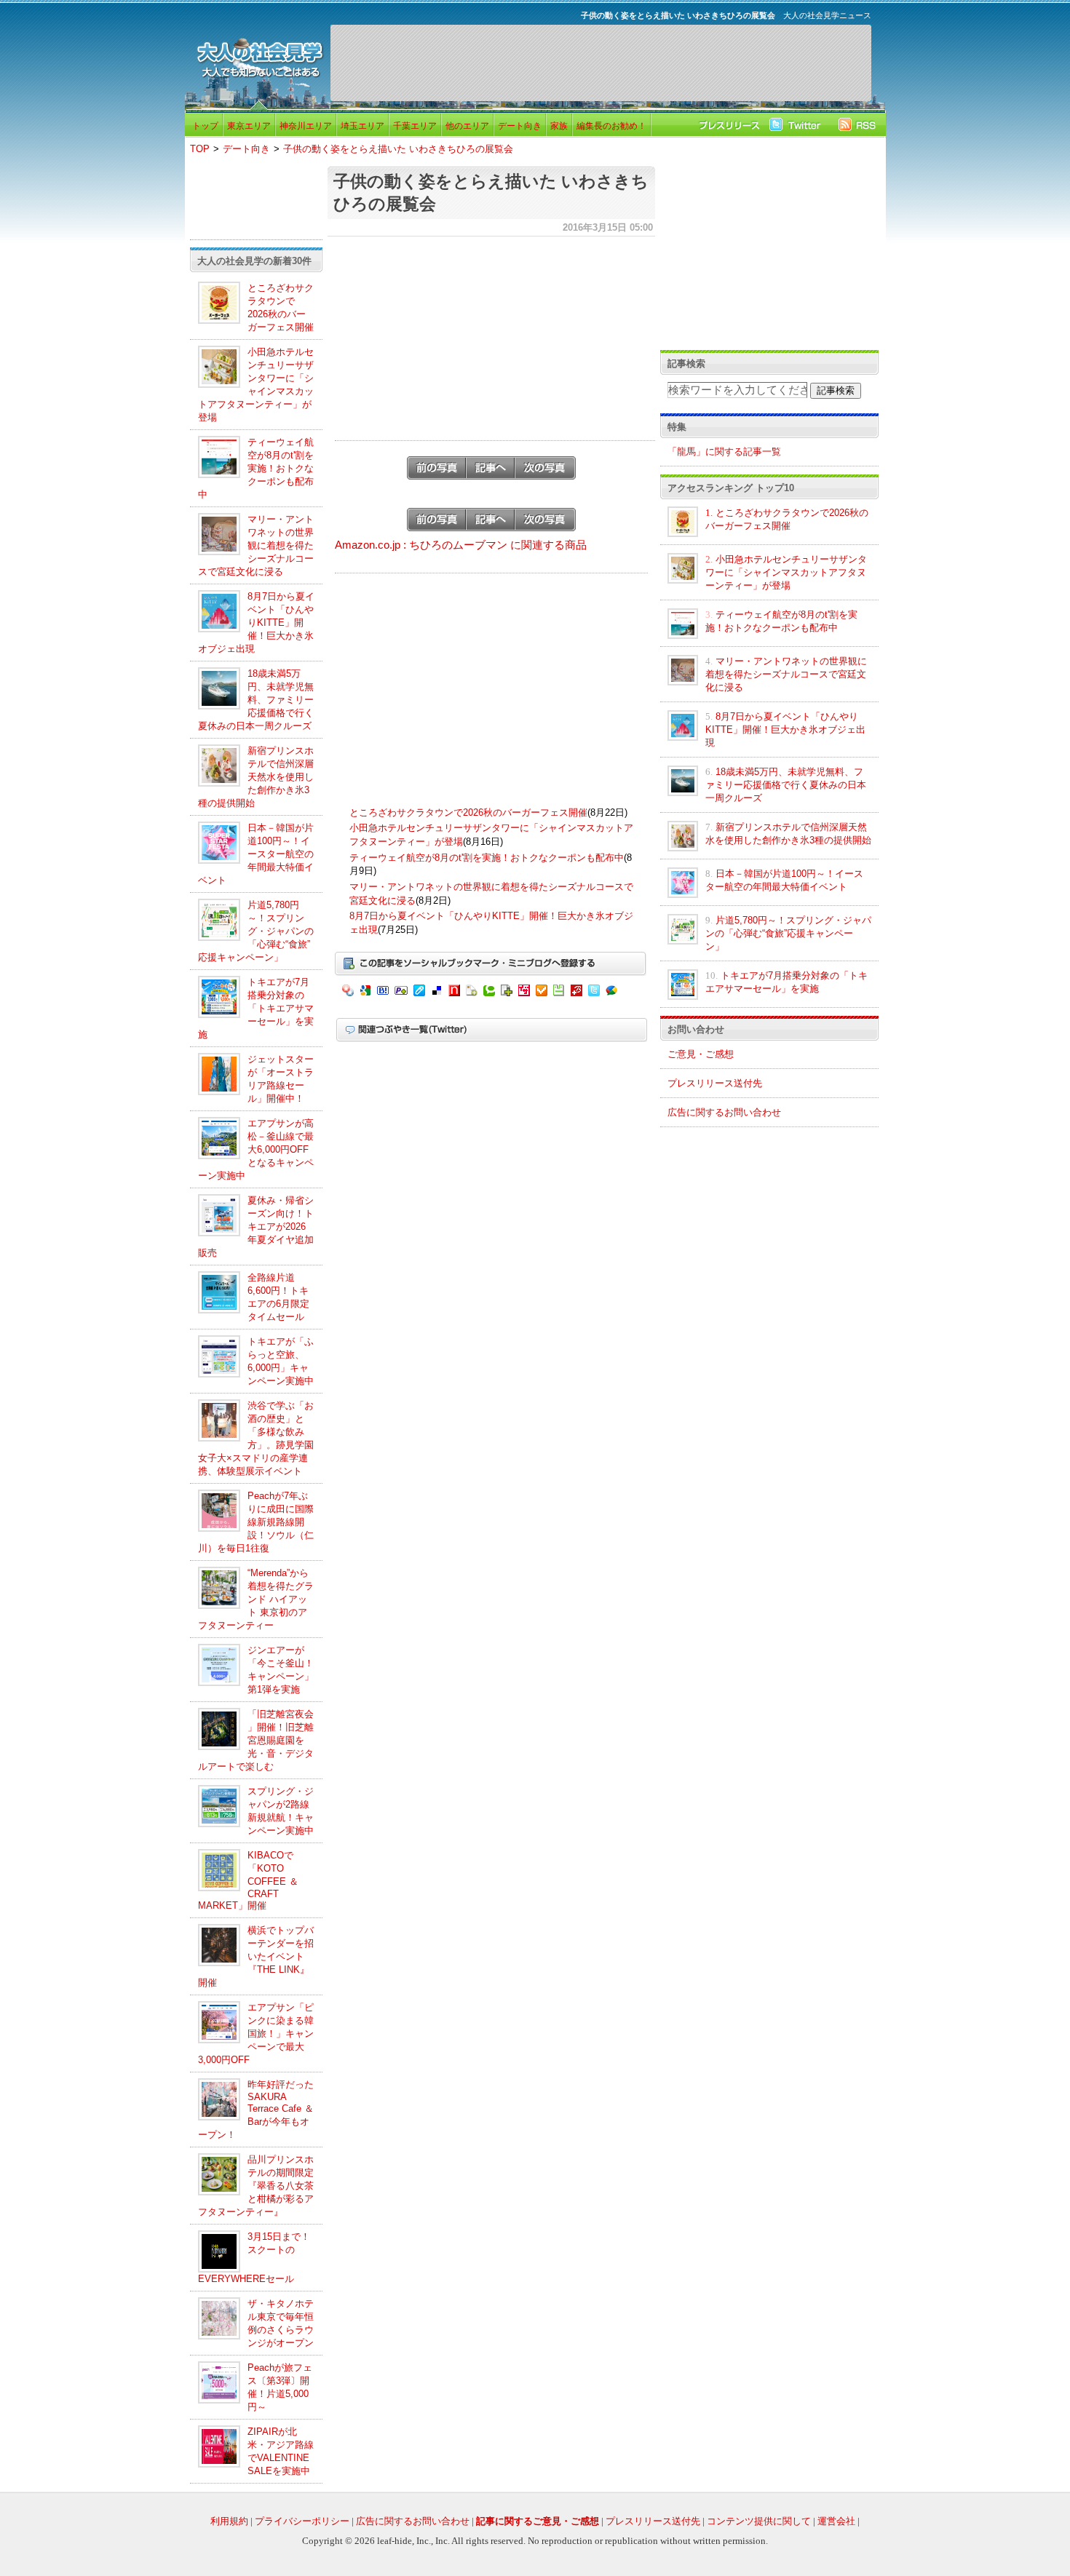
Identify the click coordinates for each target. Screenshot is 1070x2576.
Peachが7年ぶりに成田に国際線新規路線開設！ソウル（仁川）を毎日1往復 (256, 1522)
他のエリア (467, 126)
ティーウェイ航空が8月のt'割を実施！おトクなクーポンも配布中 (256, 468)
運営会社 (836, 2521)
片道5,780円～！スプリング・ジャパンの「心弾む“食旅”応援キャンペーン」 (256, 931)
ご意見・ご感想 (701, 1054)
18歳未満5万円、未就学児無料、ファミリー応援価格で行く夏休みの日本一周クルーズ (256, 700)
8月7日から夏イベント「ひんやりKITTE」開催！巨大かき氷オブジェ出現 (256, 623)
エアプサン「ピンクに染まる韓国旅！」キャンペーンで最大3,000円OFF (256, 2034)
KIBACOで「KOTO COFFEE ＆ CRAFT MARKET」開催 (248, 1880)
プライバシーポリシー (302, 2521)
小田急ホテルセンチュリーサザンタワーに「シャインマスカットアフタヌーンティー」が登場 (786, 572)
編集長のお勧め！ (611, 126)
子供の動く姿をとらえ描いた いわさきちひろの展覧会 (398, 149)
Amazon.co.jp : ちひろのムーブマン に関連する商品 (461, 545)
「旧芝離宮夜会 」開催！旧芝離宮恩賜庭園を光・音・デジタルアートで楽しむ (256, 1740)
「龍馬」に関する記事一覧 (724, 452)
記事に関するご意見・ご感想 (538, 2521)
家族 (559, 126)
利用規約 (229, 2521)
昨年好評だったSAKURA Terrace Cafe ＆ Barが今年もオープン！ (256, 2110)
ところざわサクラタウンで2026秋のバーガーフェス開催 (468, 812)
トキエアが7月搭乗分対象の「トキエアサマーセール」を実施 (256, 1008)
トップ (205, 126)
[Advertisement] (601, 63)
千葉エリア (415, 126)
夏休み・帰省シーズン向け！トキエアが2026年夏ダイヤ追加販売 (256, 1227)
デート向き (520, 126)
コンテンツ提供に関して (759, 2521)
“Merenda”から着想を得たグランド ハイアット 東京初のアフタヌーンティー (256, 1599)
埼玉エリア (362, 126)
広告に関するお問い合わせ (724, 1112)
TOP (200, 149)
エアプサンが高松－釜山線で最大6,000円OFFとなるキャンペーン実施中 (256, 1149)
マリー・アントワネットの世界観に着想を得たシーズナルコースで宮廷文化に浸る (256, 545)
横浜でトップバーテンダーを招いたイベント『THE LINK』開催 (256, 1956)
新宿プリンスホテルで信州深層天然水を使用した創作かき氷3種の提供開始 (256, 777)
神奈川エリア (306, 126)
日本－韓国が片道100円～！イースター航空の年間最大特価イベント (256, 854)
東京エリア (249, 126)
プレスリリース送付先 (715, 1083)
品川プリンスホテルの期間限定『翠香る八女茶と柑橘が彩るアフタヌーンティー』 (256, 2186)
